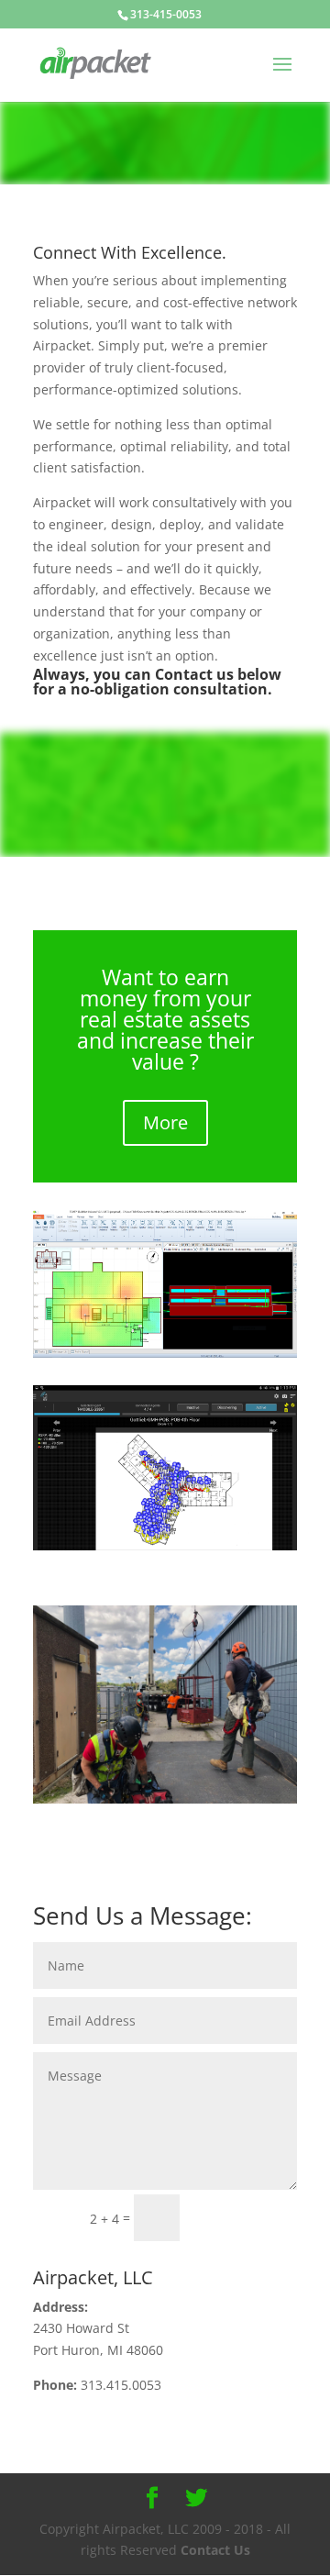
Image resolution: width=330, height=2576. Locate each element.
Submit (247, 2217)
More (165, 1122)
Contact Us (215, 2550)
